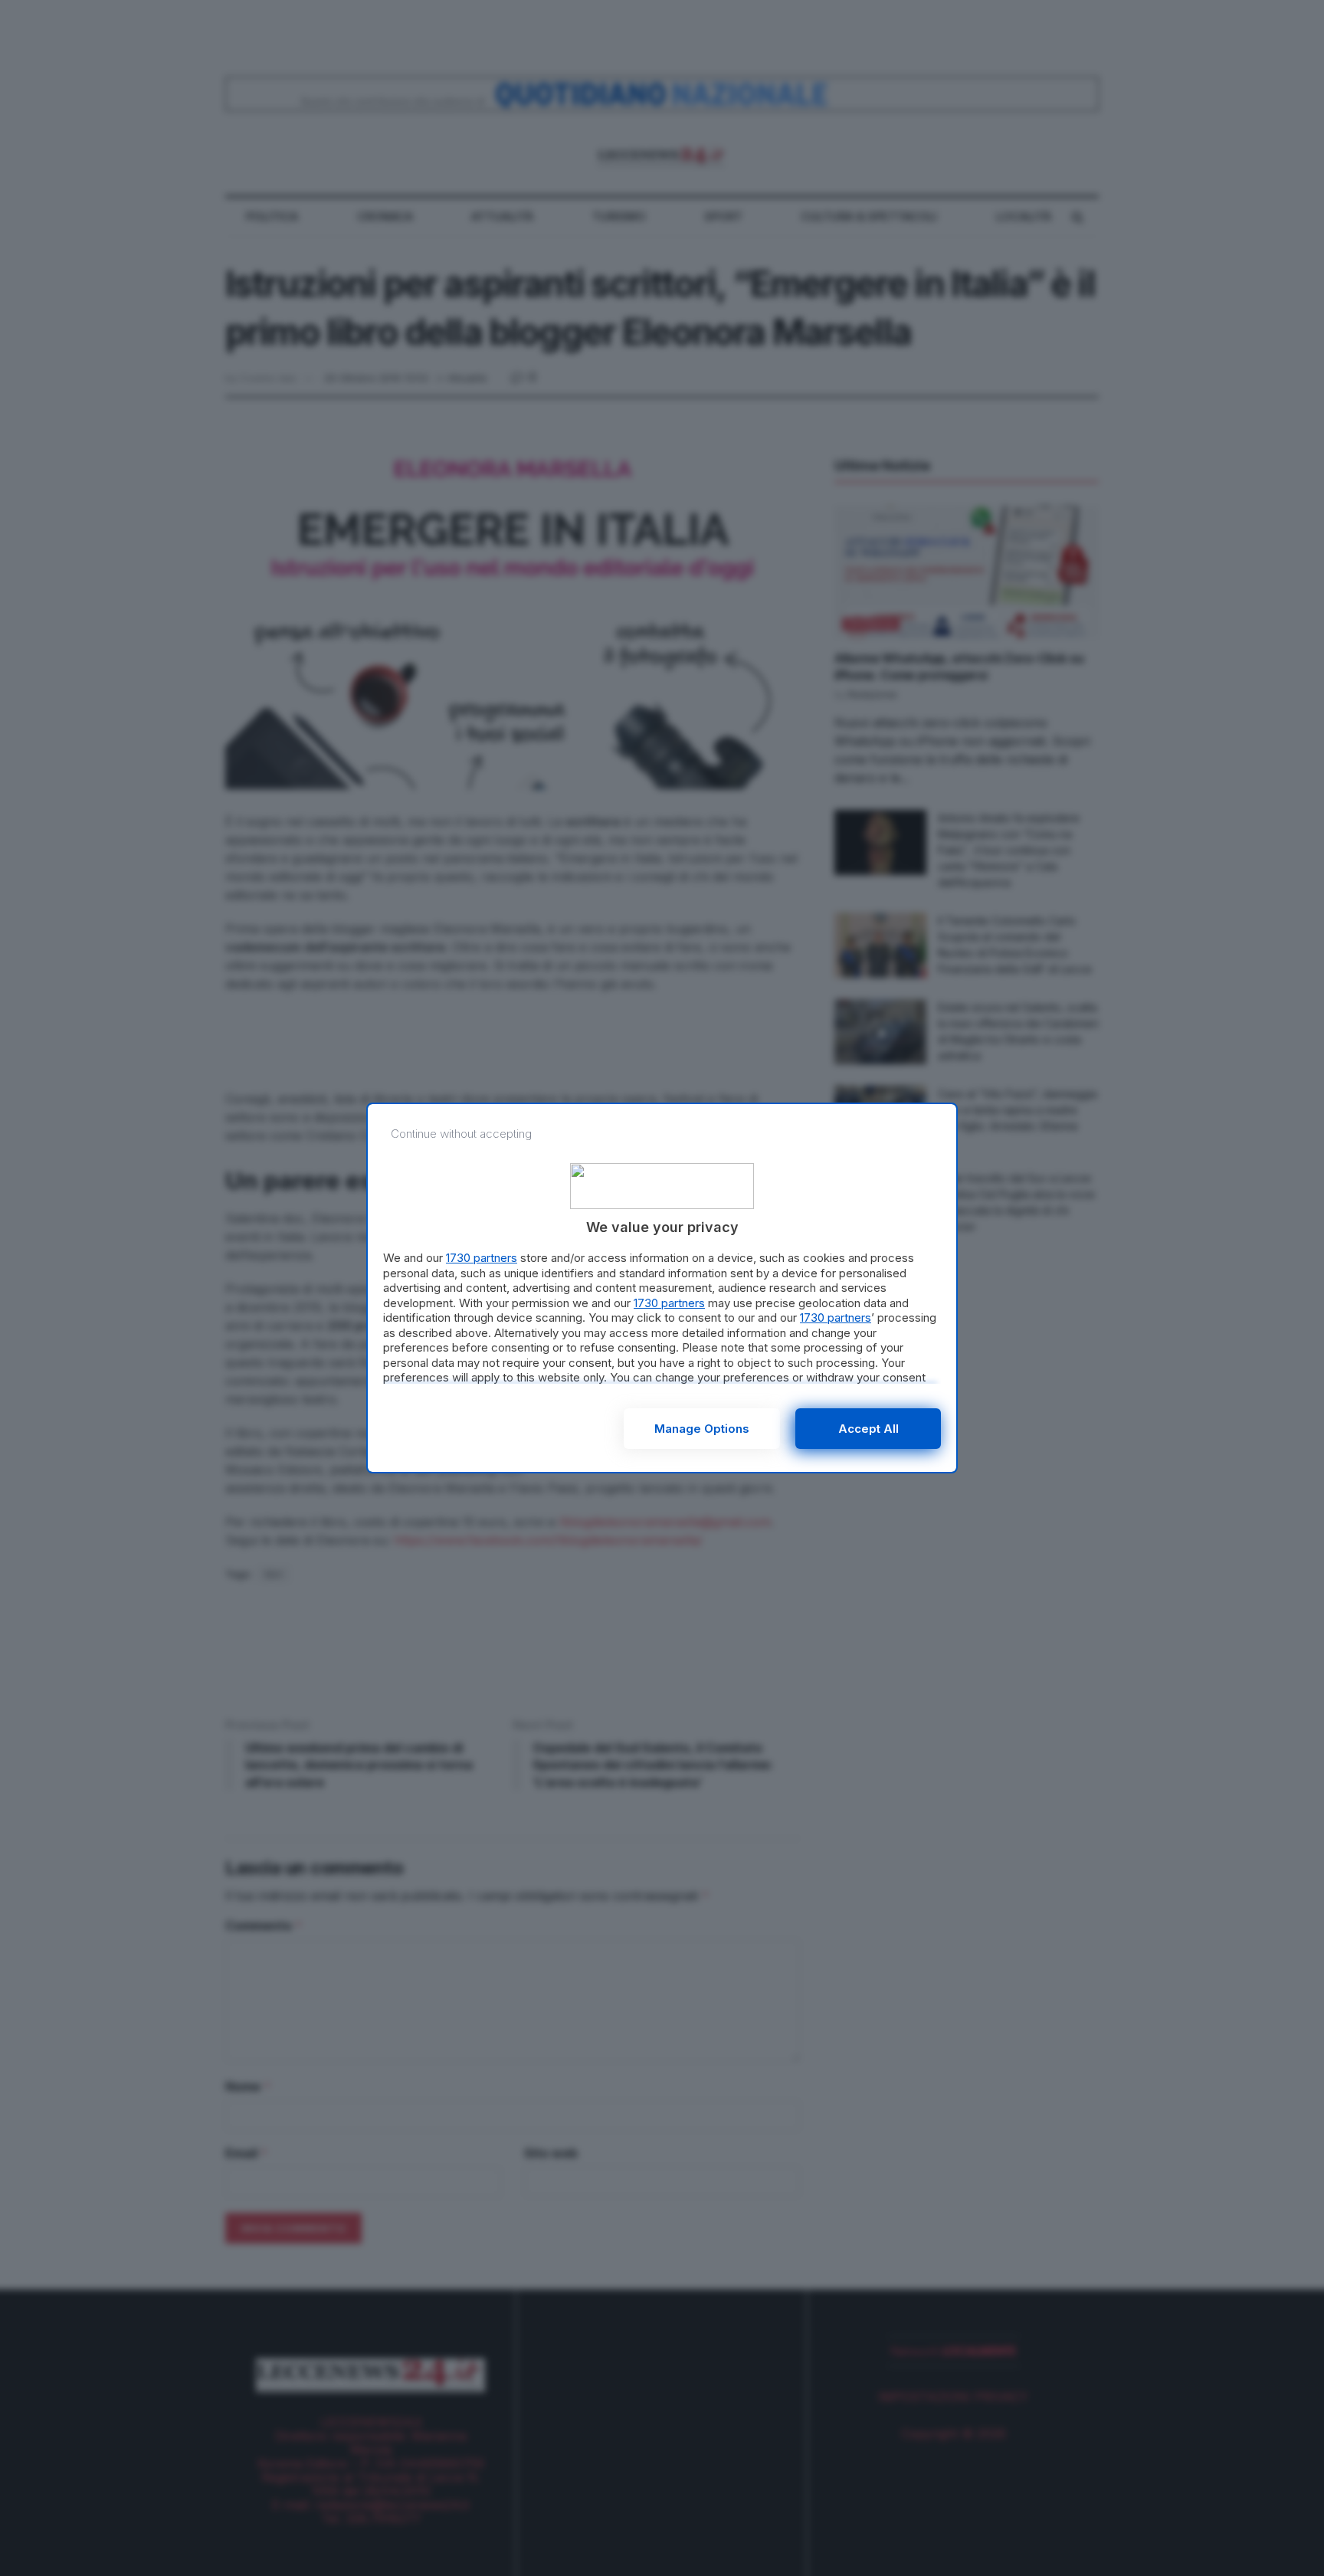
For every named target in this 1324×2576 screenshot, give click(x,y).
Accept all (868, 1429)
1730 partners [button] (482, 1258)
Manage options (702, 1429)
